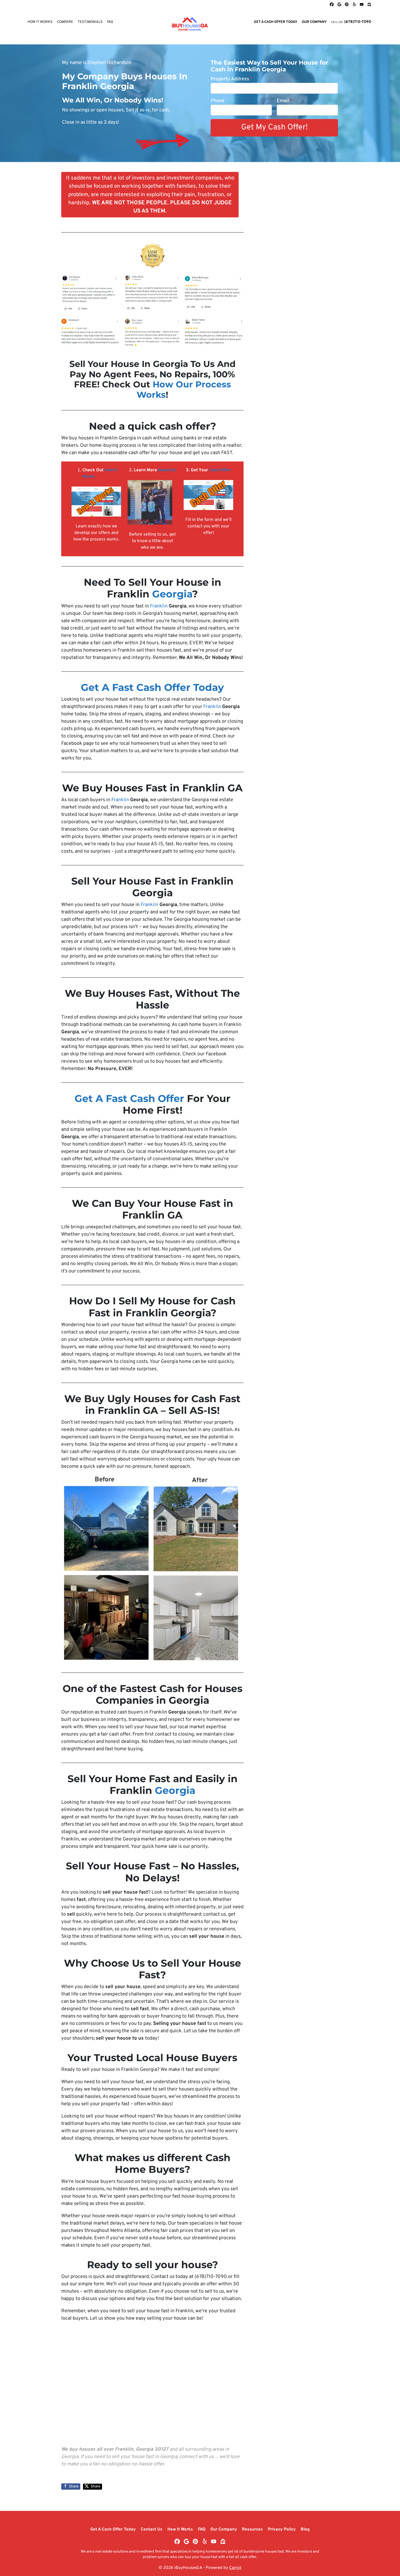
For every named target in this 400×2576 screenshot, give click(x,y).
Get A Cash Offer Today (276, 22)
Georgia (172, 594)
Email (285, 101)
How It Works (40, 22)
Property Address (232, 79)
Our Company (314, 22)
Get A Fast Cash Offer (129, 1098)
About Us (167, 470)
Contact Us (152, 2529)
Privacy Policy (282, 2529)
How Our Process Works (184, 390)
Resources (252, 2529)
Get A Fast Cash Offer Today (152, 687)
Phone (218, 101)
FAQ (110, 22)
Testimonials (90, 22)
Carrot (235, 2568)
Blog (305, 2529)
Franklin (159, 606)
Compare (65, 22)
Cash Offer (220, 470)
